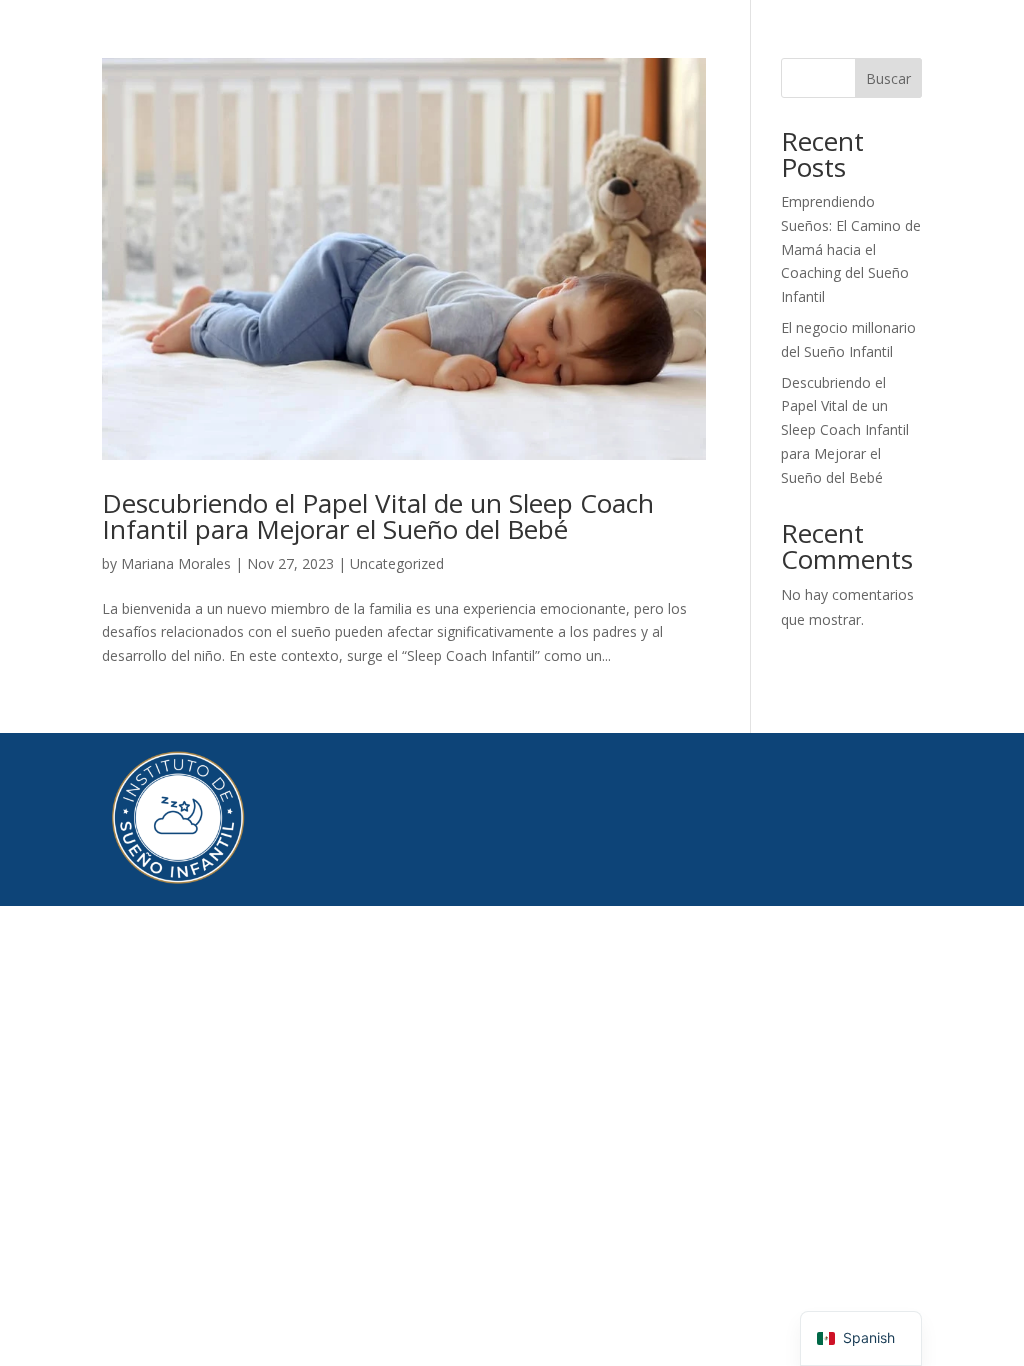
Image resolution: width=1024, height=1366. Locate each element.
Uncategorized (397, 563)
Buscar (888, 78)
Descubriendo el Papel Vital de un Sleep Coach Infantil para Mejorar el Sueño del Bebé (378, 516)
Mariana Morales (176, 563)
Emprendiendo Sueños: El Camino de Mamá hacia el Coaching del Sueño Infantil (851, 249)
